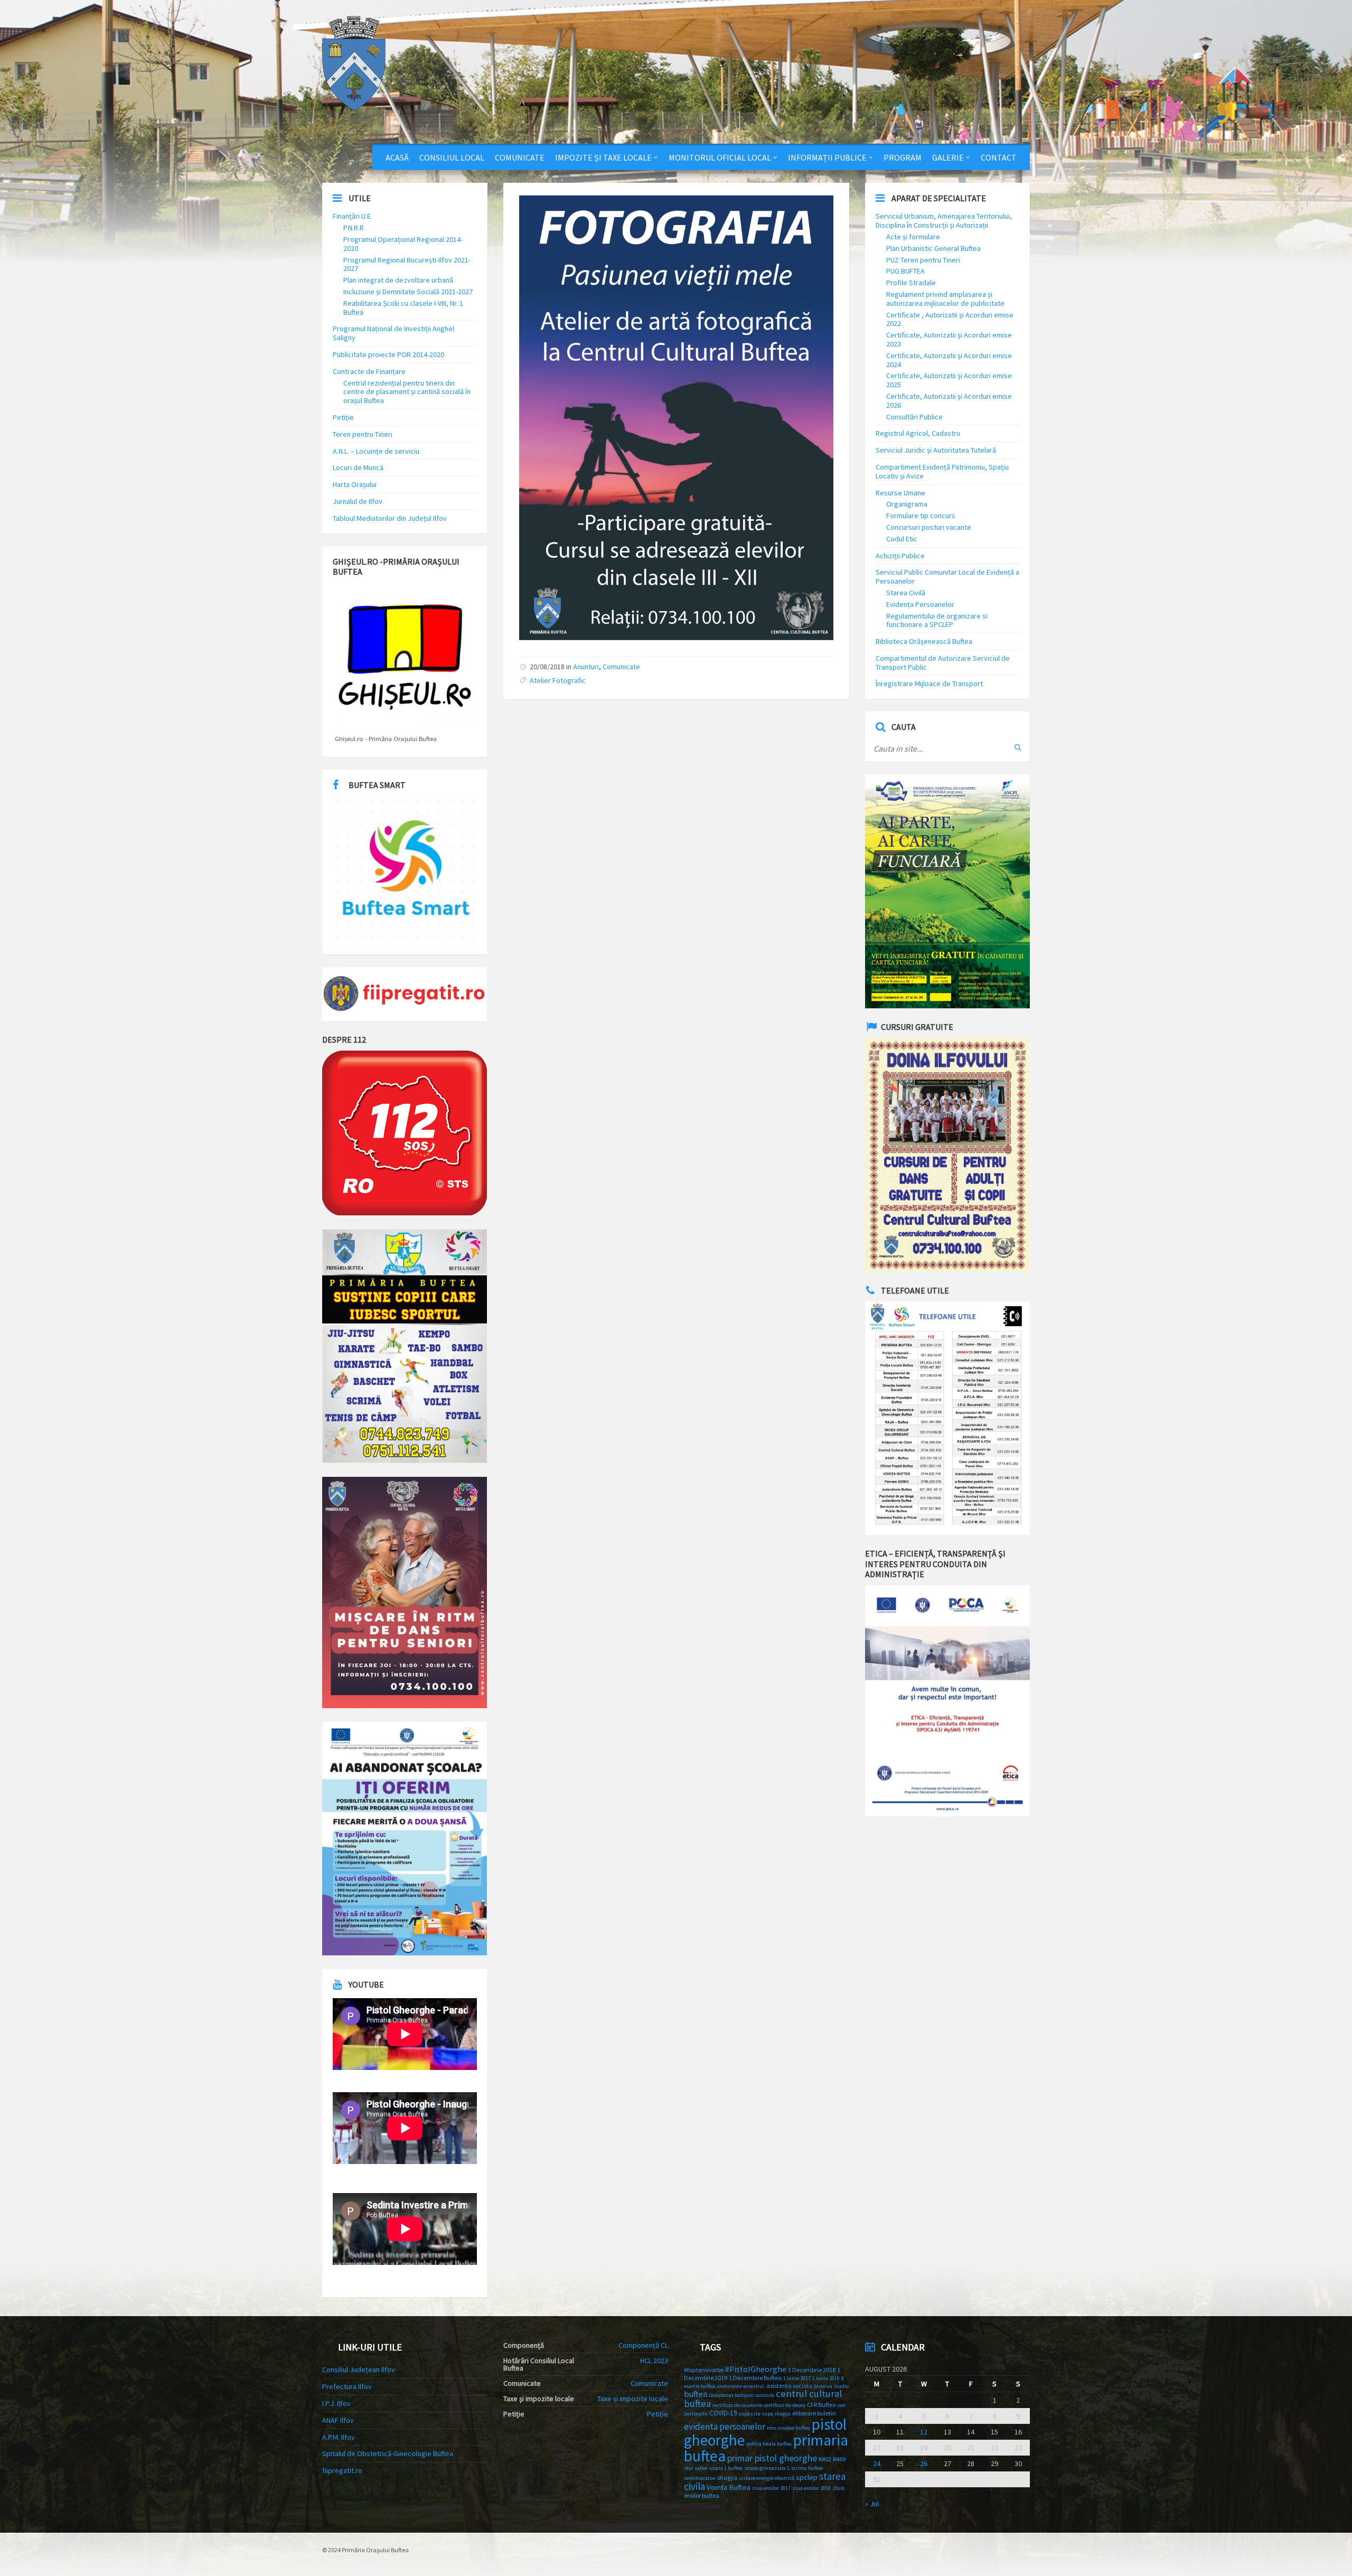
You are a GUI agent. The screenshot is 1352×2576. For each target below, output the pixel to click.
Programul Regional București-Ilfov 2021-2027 (407, 264)
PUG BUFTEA (905, 271)
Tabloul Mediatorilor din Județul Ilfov (390, 518)
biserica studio (831, 2386)
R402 (825, 2459)
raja (688, 2468)
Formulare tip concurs (921, 516)
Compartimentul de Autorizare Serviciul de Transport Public (943, 663)
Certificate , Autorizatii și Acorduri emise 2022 (950, 319)
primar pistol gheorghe (772, 2458)
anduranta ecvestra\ (741, 2386)
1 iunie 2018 (826, 2378)
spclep (807, 2477)
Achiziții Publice (900, 556)
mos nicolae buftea (788, 2428)
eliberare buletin (814, 2413)
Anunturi (586, 667)
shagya (727, 2477)
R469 (839, 2459)
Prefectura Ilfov (347, 2386)
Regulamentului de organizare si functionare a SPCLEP (937, 620)
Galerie (948, 157)
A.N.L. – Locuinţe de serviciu (376, 451)
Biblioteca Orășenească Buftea (924, 641)
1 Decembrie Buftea (755, 2378)
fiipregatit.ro (342, 2470)
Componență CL (643, 2345)
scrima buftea (807, 2468)
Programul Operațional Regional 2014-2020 (403, 244)
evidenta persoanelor (725, 2427)
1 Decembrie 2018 (812, 2370)
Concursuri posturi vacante (929, 527)
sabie (701, 2468)
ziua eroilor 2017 (771, 2488)
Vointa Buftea (729, 2487)
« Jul (872, 2504)
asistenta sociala (789, 2386)
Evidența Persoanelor (920, 604)
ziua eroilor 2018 (811, 2488)
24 (877, 2463)
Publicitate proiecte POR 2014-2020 (388, 354)
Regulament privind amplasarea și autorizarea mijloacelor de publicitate (945, 299)
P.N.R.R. (354, 228)
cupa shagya (776, 2414)
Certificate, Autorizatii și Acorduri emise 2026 (949, 401)
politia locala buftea (769, 2444)
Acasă (397, 157)
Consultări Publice (914, 417)
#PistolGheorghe (756, 2369)
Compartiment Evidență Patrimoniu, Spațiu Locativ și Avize (942, 471)
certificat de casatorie (737, 2405)
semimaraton (700, 2478)
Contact (999, 157)
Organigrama (907, 504)
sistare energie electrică (767, 2478)
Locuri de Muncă (358, 467)
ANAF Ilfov (338, 2420)
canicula (765, 2395)
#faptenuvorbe (704, 2370)
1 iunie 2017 (797, 2378)
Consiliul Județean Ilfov (359, 2369)
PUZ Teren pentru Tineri (923, 260)
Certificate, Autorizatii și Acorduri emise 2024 (949, 360)
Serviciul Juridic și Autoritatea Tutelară (936, 450)
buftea (696, 2394)
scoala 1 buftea (726, 2468)
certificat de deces (785, 2405)
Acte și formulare (913, 237)
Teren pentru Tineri (363, 434)
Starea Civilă (906, 593)
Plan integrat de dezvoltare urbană (398, 280)
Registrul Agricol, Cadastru (918, 433)
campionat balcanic (731, 2395)
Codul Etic (902, 539)
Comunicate (520, 157)
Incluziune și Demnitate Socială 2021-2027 (408, 292)
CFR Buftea (821, 2405)
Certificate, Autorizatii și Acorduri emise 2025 (949, 380)
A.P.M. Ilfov (339, 2437)
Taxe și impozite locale (633, 2399)
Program (903, 157)
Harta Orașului (355, 484)
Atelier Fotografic (558, 680)
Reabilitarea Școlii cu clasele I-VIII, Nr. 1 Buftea (403, 308)
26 (924, 2463)
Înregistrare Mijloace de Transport (929, 683)
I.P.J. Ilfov (336, 2403)
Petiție (343, 417)
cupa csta (750, 2414)
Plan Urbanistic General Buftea (933, 248)
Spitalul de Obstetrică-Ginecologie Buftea (388, 2453)
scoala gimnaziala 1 (767, 2468)
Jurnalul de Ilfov (358, 501)
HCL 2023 (654, 2360)
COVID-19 (723, 2413)
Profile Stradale (911, 283)
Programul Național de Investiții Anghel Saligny (393, 333)
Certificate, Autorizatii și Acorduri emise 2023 (949, 339)
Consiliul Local (452, 157)
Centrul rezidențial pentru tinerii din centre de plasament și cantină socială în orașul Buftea (407, 392)
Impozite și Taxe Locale (603, 157)
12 (924, 2432)
